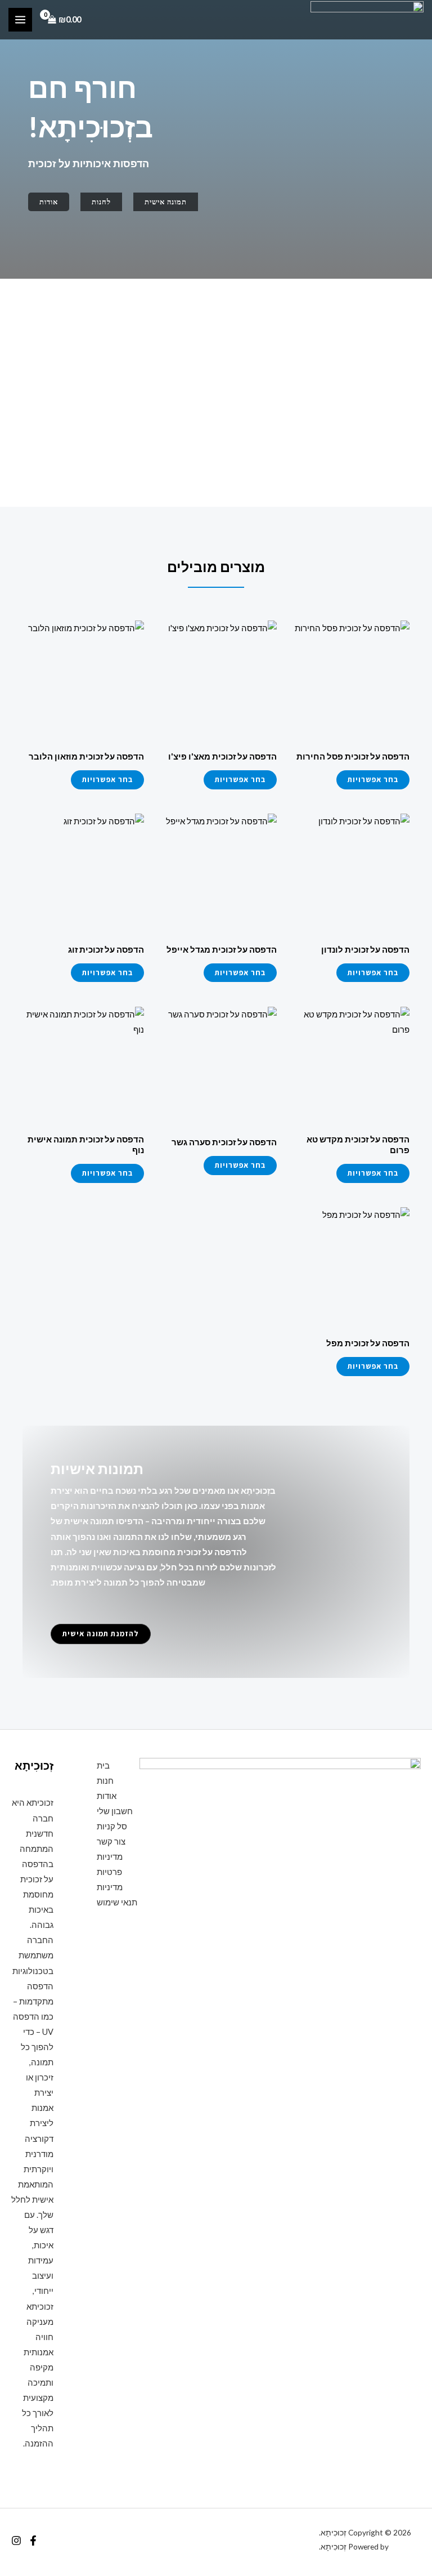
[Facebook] (33, 2541)
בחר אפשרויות (373, 779)
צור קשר (111, 1841)
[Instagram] (16, 2541)
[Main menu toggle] (20, 20)
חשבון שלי (115, 1811)
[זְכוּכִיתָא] (367, 20)
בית (103, 1765)
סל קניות (112, 1826)
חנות (105, 1781)
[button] (166, 202)
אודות (107, 1796)
